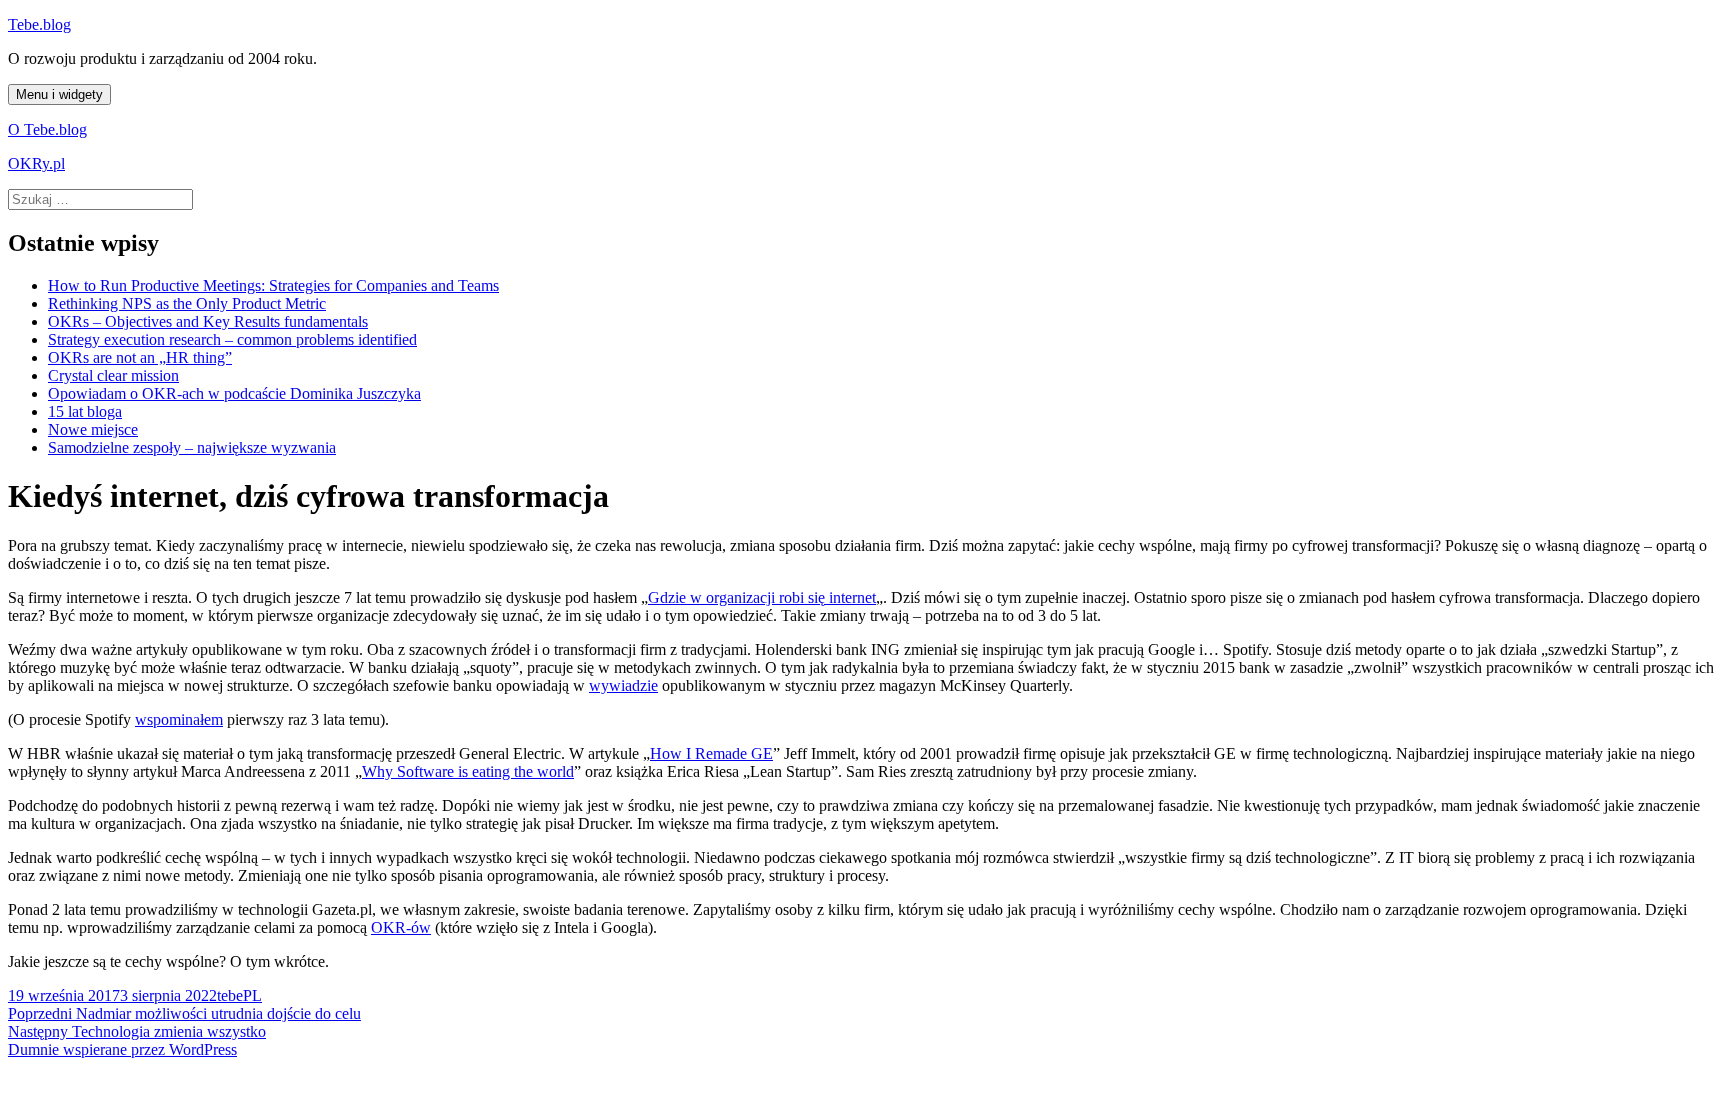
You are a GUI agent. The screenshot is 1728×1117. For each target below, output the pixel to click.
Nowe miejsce (93, 429)
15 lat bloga (85, 411)
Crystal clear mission (113, 375)
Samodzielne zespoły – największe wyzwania (192, 447)
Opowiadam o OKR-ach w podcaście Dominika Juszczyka (234, 393)
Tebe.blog (39, 24)
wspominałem (179, 719)
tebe (230, 995)
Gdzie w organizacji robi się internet (762, 597)
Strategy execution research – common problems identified (232, 339)
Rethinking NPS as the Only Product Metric (187, 303)
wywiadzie (623, 685)
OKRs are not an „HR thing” (140, 357)
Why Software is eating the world (468, 771)
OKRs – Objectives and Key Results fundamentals (208, 321)
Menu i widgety (59, 94)
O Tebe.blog (47, 129)
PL (252, 995)
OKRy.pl (36, 163)
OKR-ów (401, 927)
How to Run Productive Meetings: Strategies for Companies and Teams (273, 285)
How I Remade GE (711, 753)
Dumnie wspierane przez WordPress (122, 1049)
